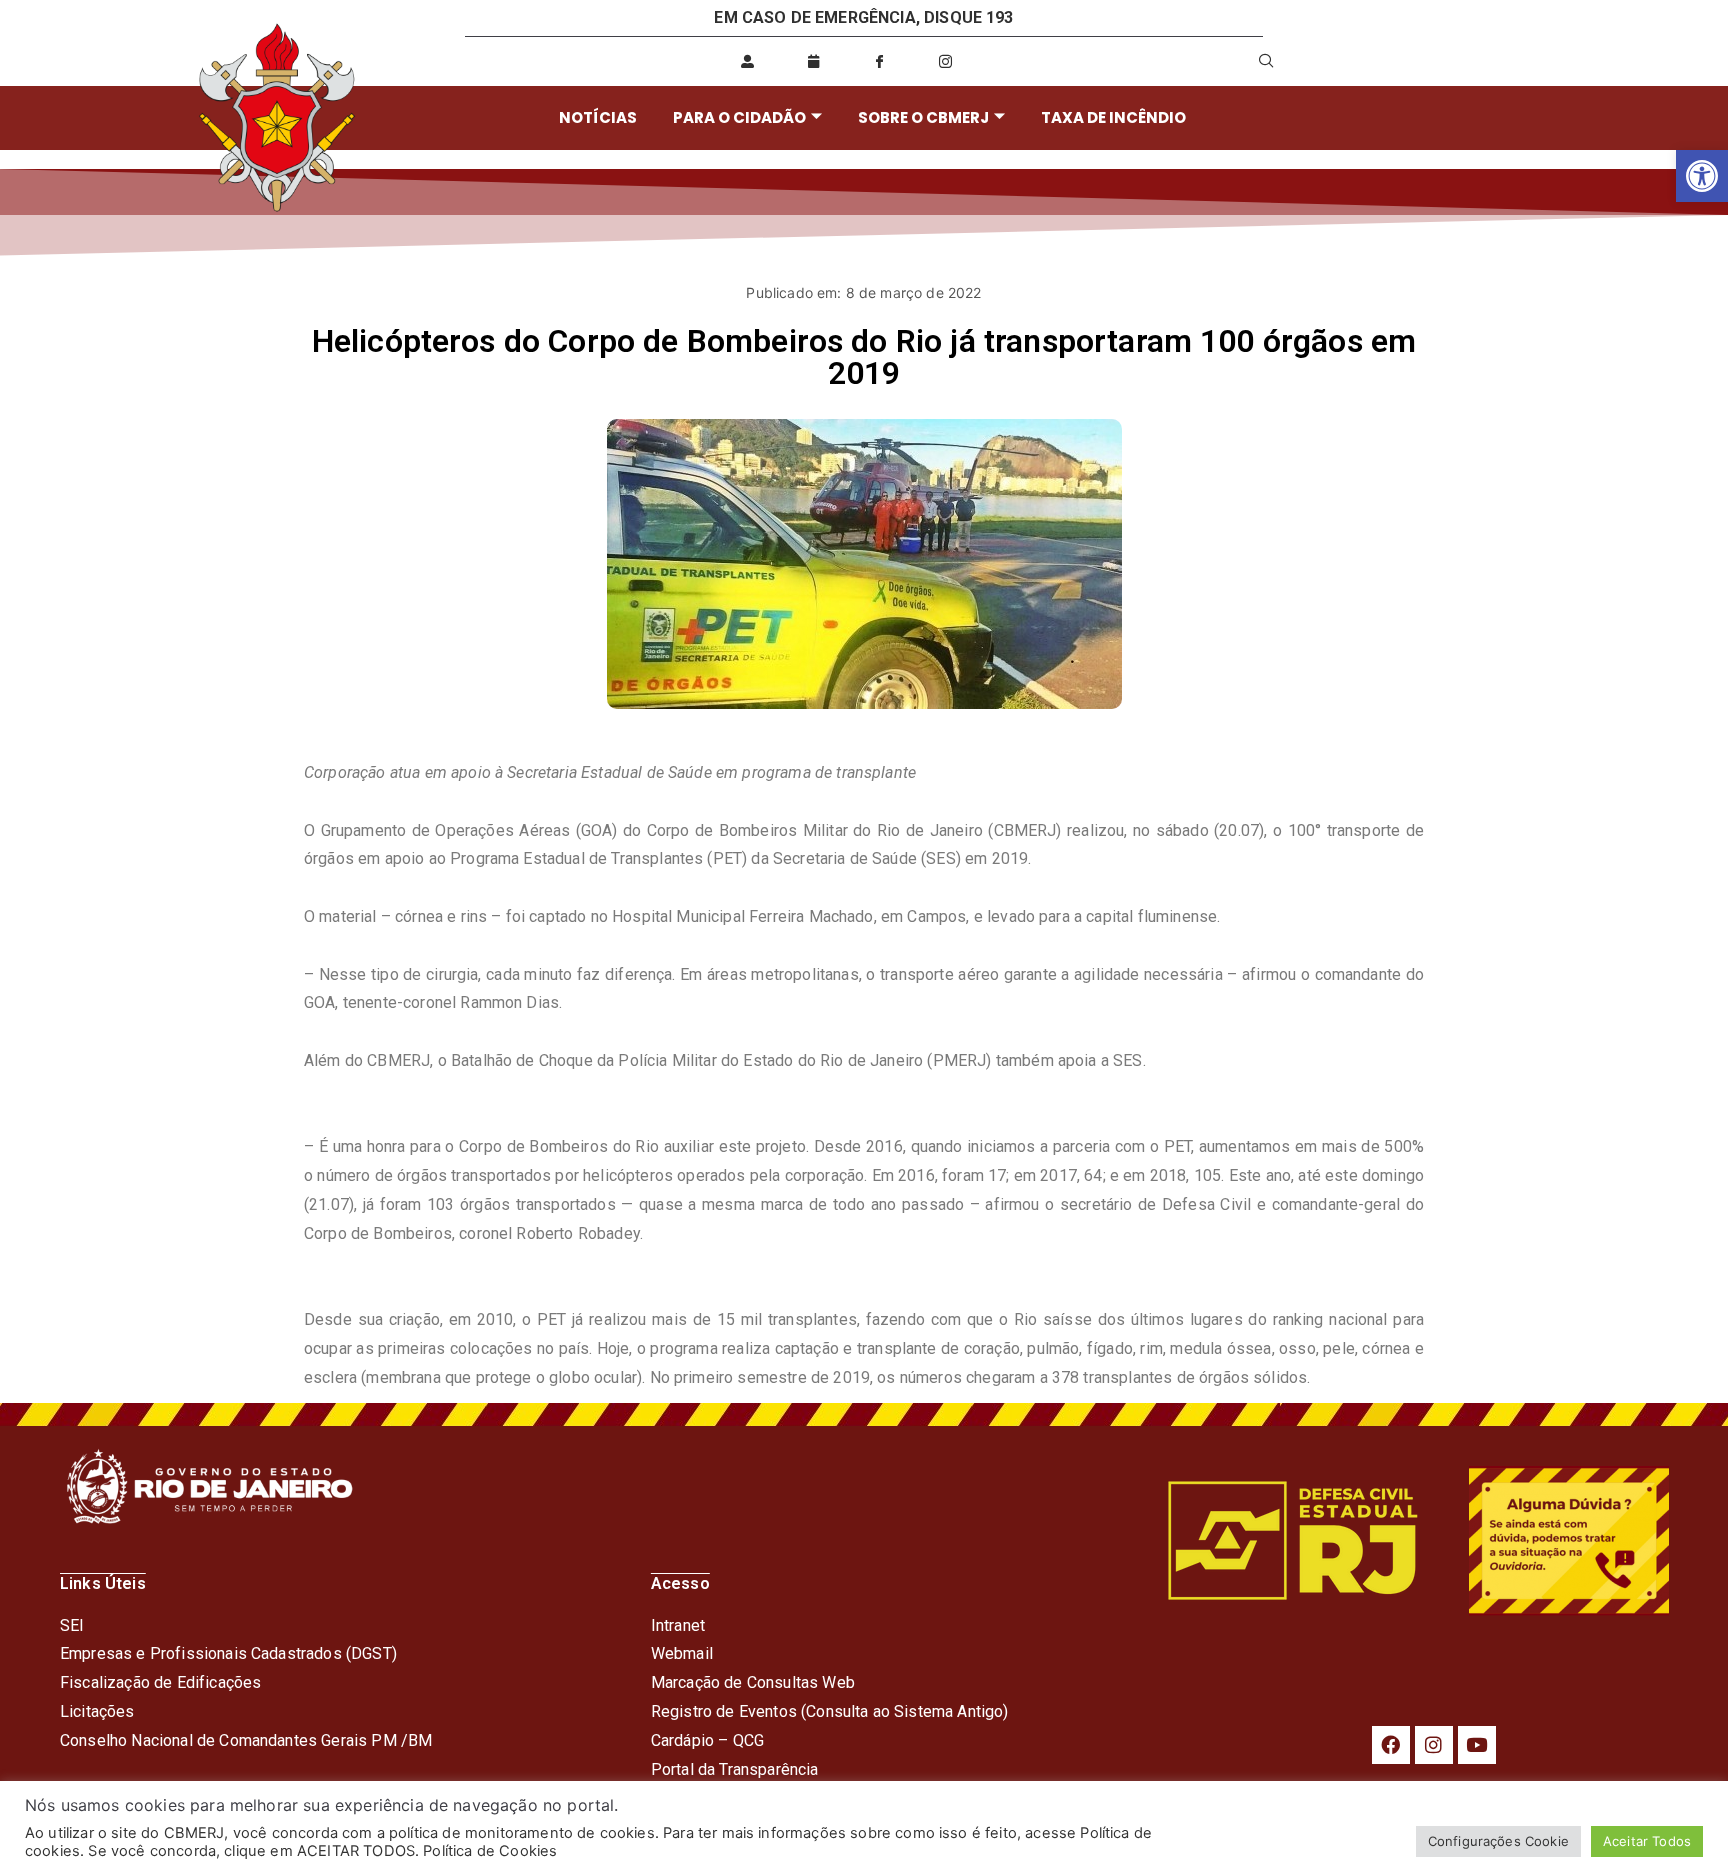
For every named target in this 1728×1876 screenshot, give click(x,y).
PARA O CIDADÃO (739, 117)
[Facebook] (1391, 1745)
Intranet (678, 1625)
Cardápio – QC (702, 1740)
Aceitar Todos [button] (1647, 1841)
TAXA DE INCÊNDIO (1113, 117)
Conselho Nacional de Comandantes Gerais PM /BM (246, 1740)
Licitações (97, 1711)
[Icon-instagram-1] (946, 61)
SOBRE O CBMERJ (923, 117)
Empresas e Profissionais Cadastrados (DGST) (228, 1653)
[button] (1702, 176)
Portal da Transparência (735, 1769)
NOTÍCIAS (598, 117)
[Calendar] (814, 61)
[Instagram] (1434, 1745)
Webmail (682, 1653)
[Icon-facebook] (880, 61)
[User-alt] (747, 61)
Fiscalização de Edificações (160, 1682)
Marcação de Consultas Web (753, 1682)
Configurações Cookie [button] (1498, 1841)
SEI (72, 1625)
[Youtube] (1477, 1745)
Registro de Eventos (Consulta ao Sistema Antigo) (830, 1711)
